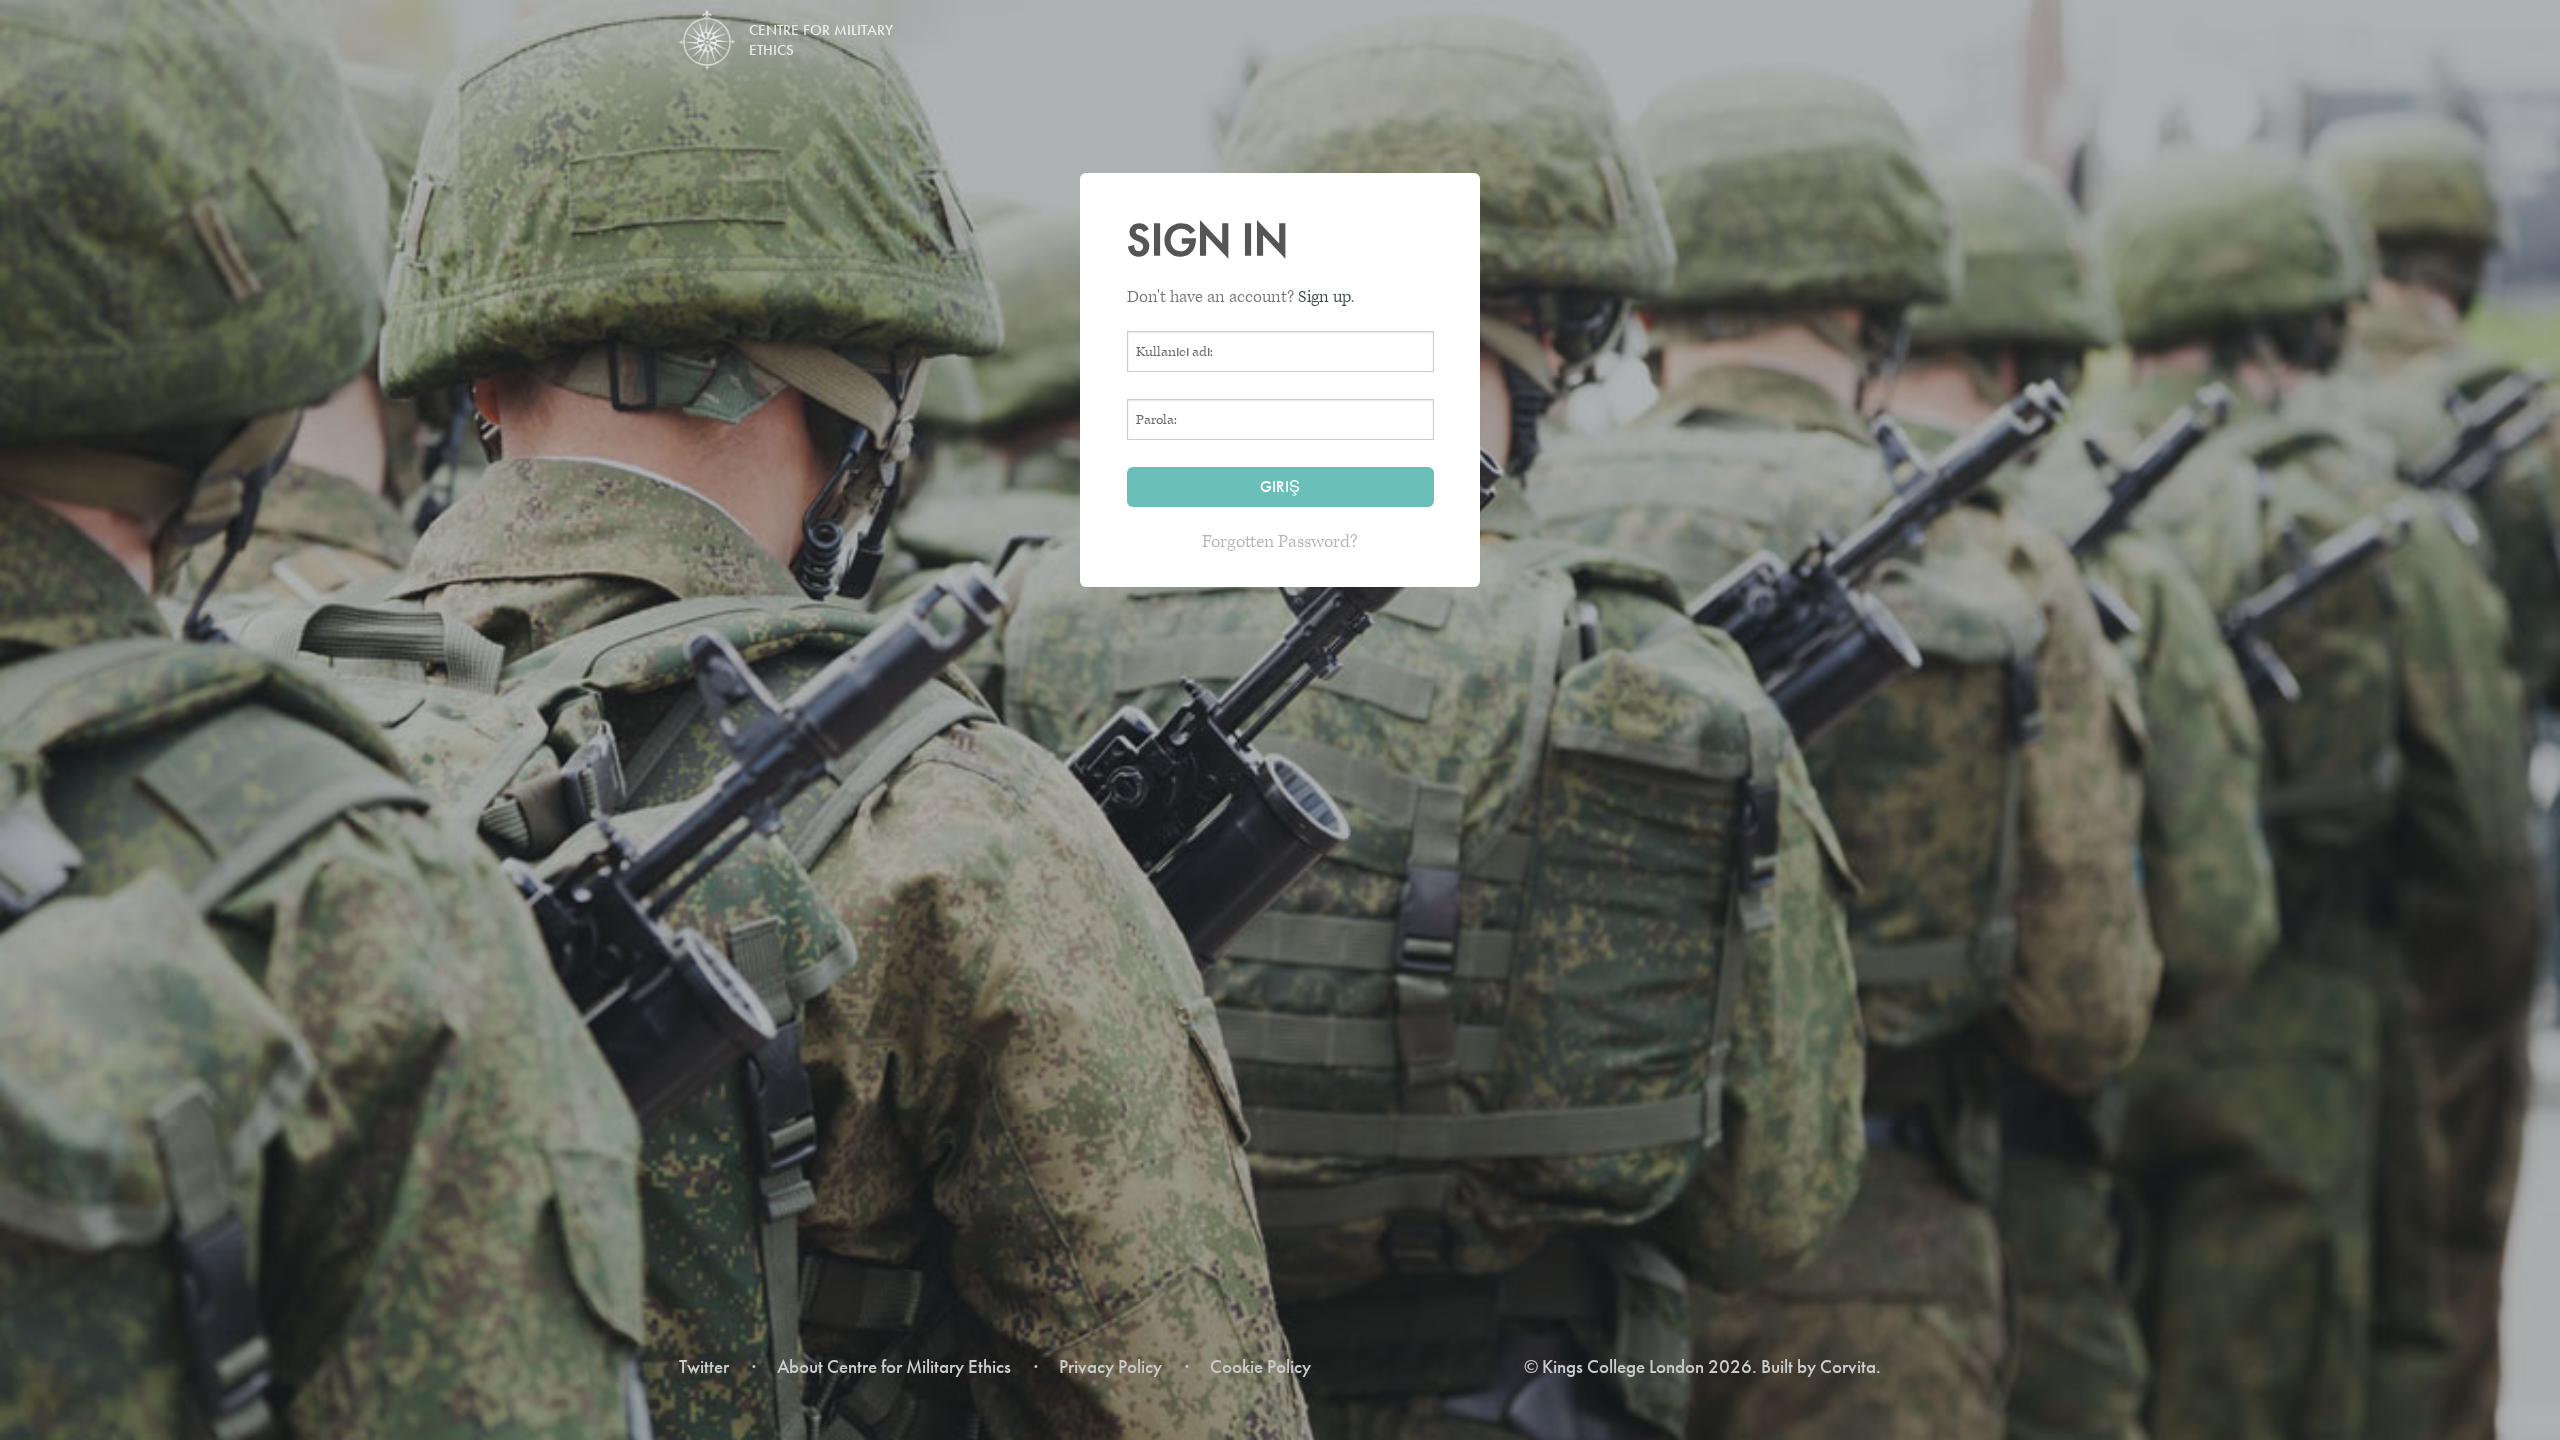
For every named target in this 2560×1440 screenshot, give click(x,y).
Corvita (1848, 1366)
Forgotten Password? (1280, 541)
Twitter (704, 1366)
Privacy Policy (1110, 1366)
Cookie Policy (1260, 1366)
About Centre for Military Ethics (894, 1366)
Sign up (1324, 297)
